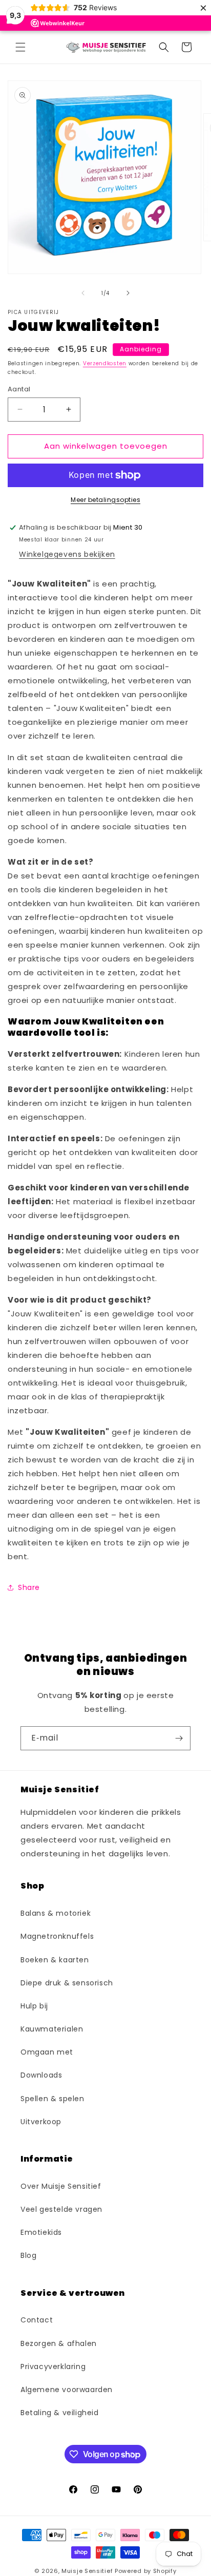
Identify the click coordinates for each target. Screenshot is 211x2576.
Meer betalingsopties (105, 500)
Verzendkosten (105, 363)
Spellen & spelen (52, 2099)
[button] (20, 47)
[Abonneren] (179, 1738)
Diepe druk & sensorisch (67, 1983)
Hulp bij (34, 2006)
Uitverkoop (41, 2122)
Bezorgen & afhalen (59, 2343)
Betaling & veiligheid (60, 2413)
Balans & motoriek (56, 1913)
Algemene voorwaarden (67, 2390)
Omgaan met (47, 2052)
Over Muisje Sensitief (61, 2186)
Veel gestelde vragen (61, 2209)
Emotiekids (41, 2232)
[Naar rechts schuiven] (128, 293)
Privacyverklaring (53, 2366)
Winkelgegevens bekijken (67, 554)
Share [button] (29, 1587)
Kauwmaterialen (52, 2029)
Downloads (41, 2075)
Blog (28, 2255)
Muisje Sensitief (87, 2571)
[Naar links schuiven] (83, 293)
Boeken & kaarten (55, 1960)
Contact (37, 2320)
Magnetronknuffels (57, 1936)
